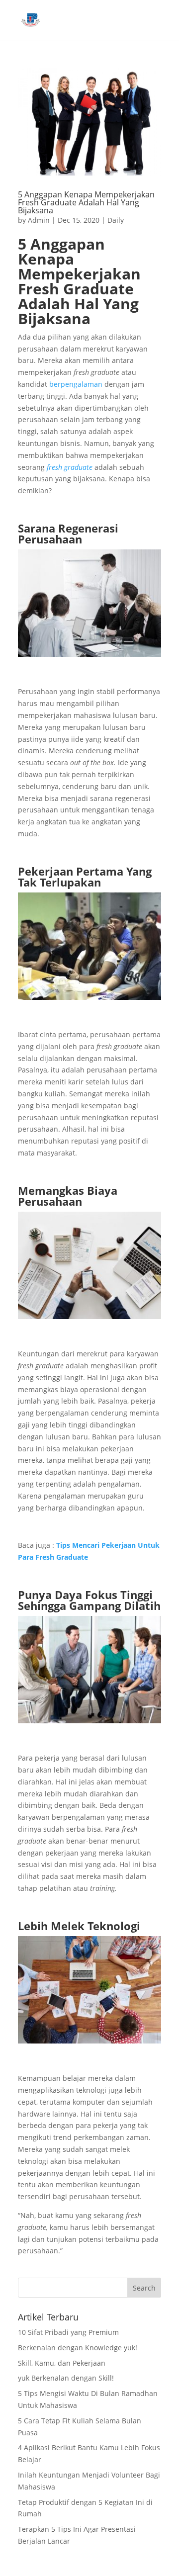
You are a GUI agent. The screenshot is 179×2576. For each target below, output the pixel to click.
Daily (116, 220)
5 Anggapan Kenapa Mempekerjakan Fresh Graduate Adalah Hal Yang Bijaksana (86, 202)
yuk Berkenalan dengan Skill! (66, 2378)
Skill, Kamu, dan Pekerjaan (62, 2363)
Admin (39, 220)
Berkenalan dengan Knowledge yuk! (78, 2348)
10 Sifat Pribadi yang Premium (68, 2332)
